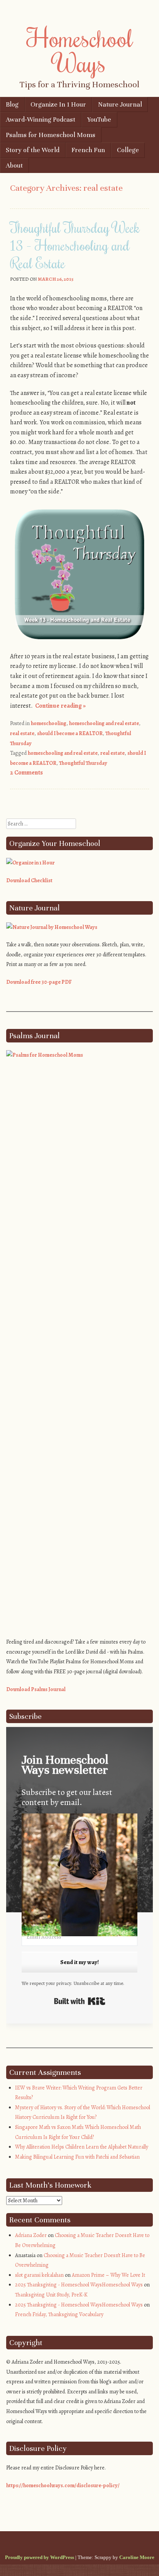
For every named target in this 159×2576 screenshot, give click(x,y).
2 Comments (26, 773)
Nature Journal (120, 104)
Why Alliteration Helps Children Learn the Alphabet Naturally (82, 2147)
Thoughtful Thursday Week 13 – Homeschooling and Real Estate (75, 245)
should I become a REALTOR (70, 733)
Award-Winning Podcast (41, 119)
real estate (22, 733)
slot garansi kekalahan (39, 2275)
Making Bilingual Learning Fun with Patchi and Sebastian (77, 2157)
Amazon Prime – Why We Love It (108, 2275)
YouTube (99, 119)
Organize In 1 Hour (58, 104)
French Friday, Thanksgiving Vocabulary (59, 2314)
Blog (12, 104)
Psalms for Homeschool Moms (51, 135)
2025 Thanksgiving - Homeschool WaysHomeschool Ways (79, 2285)
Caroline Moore (137, 2557)
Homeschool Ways (80, 50)
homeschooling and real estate (104, 723)
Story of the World (33, 150)
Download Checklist (29, 880)
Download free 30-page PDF (39, 982)
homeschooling (49, 723)
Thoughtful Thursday (83, 763)
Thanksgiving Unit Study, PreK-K (51, 2295)
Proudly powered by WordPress (40, 2557)
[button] (79, 1876)
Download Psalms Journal (36, 1689)
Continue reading (60, 706)
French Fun (88, 150)
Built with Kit (80, 2001)
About (14, 165)
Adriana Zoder (31, 2235)
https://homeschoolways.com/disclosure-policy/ (63, 2485)
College (128, 150)
